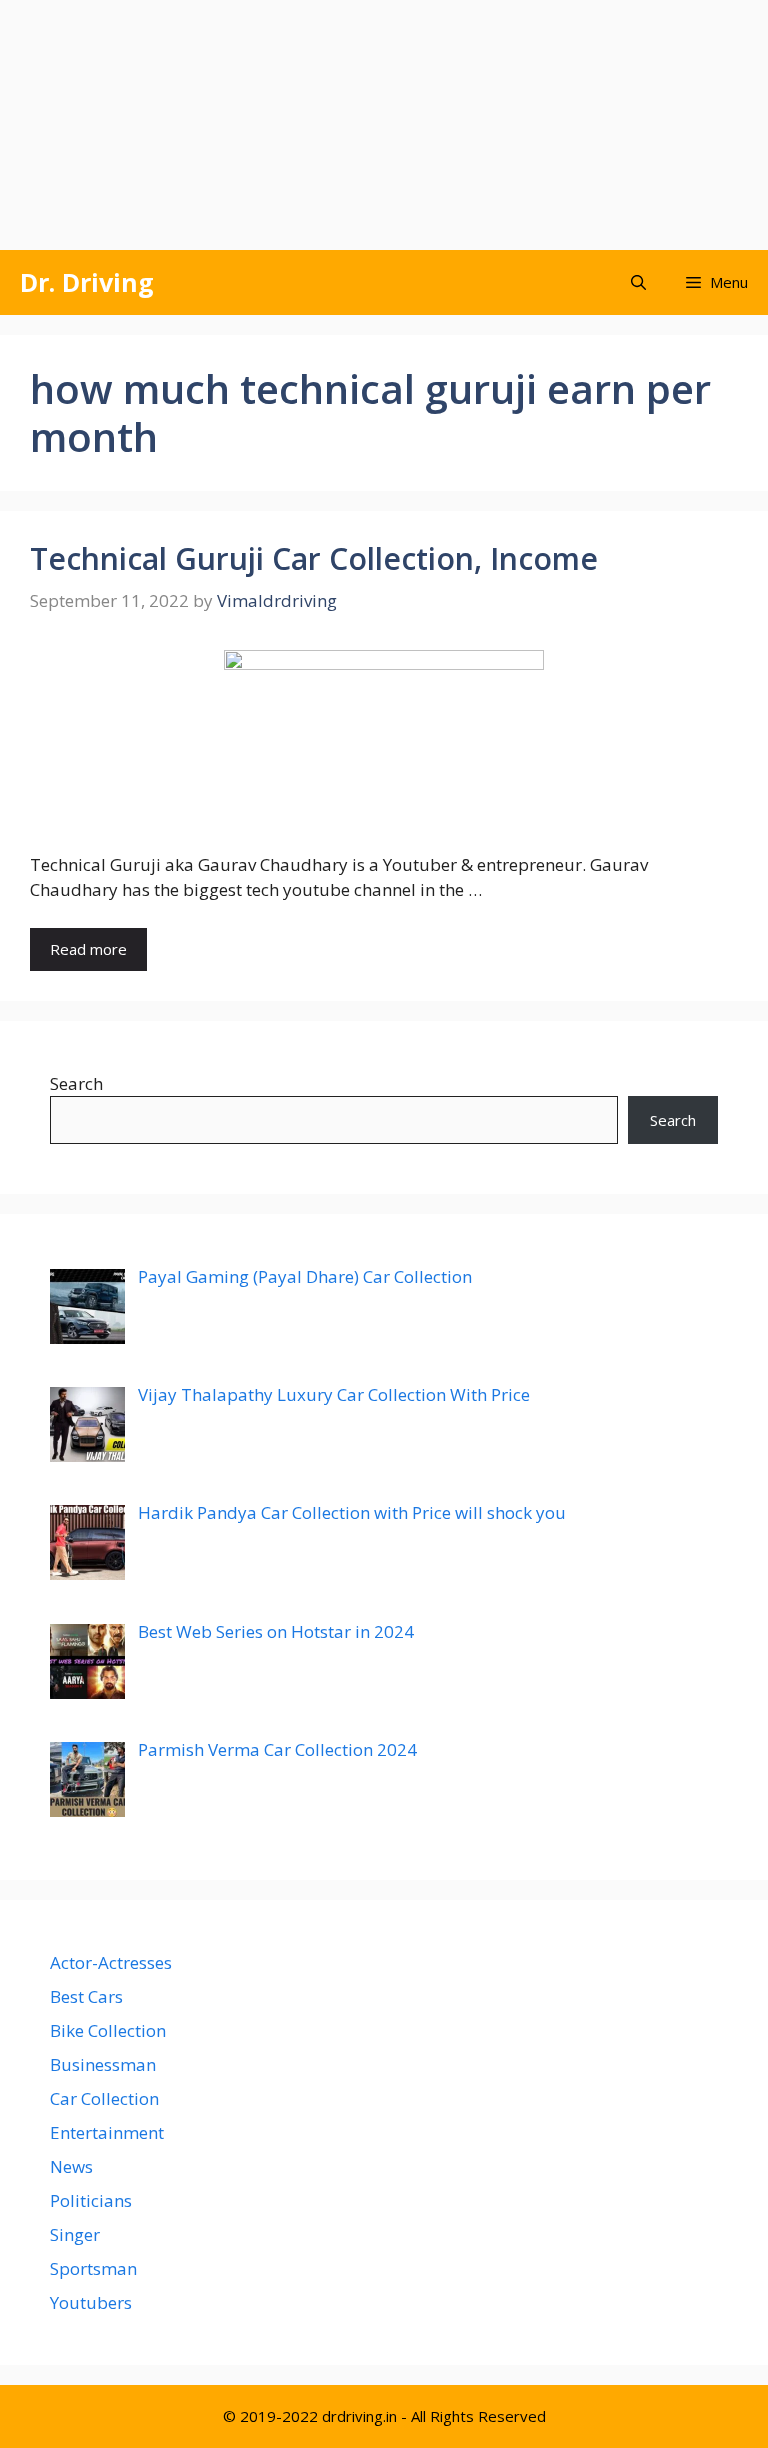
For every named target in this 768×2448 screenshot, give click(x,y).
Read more (88, 949)
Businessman (103, 2064)
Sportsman (93, 2268)
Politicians (91, 2200)
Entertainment (107, 2132)
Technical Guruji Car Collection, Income (314, 558)
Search (76, 1083)
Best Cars (86, 1996)
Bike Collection (108, 2030)
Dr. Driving (87, 282)
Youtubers (91, 2302)
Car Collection (104, 2098)
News (71, 2166)
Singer (75, 2234)
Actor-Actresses (111, 1962)
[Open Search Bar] (638, 282)
